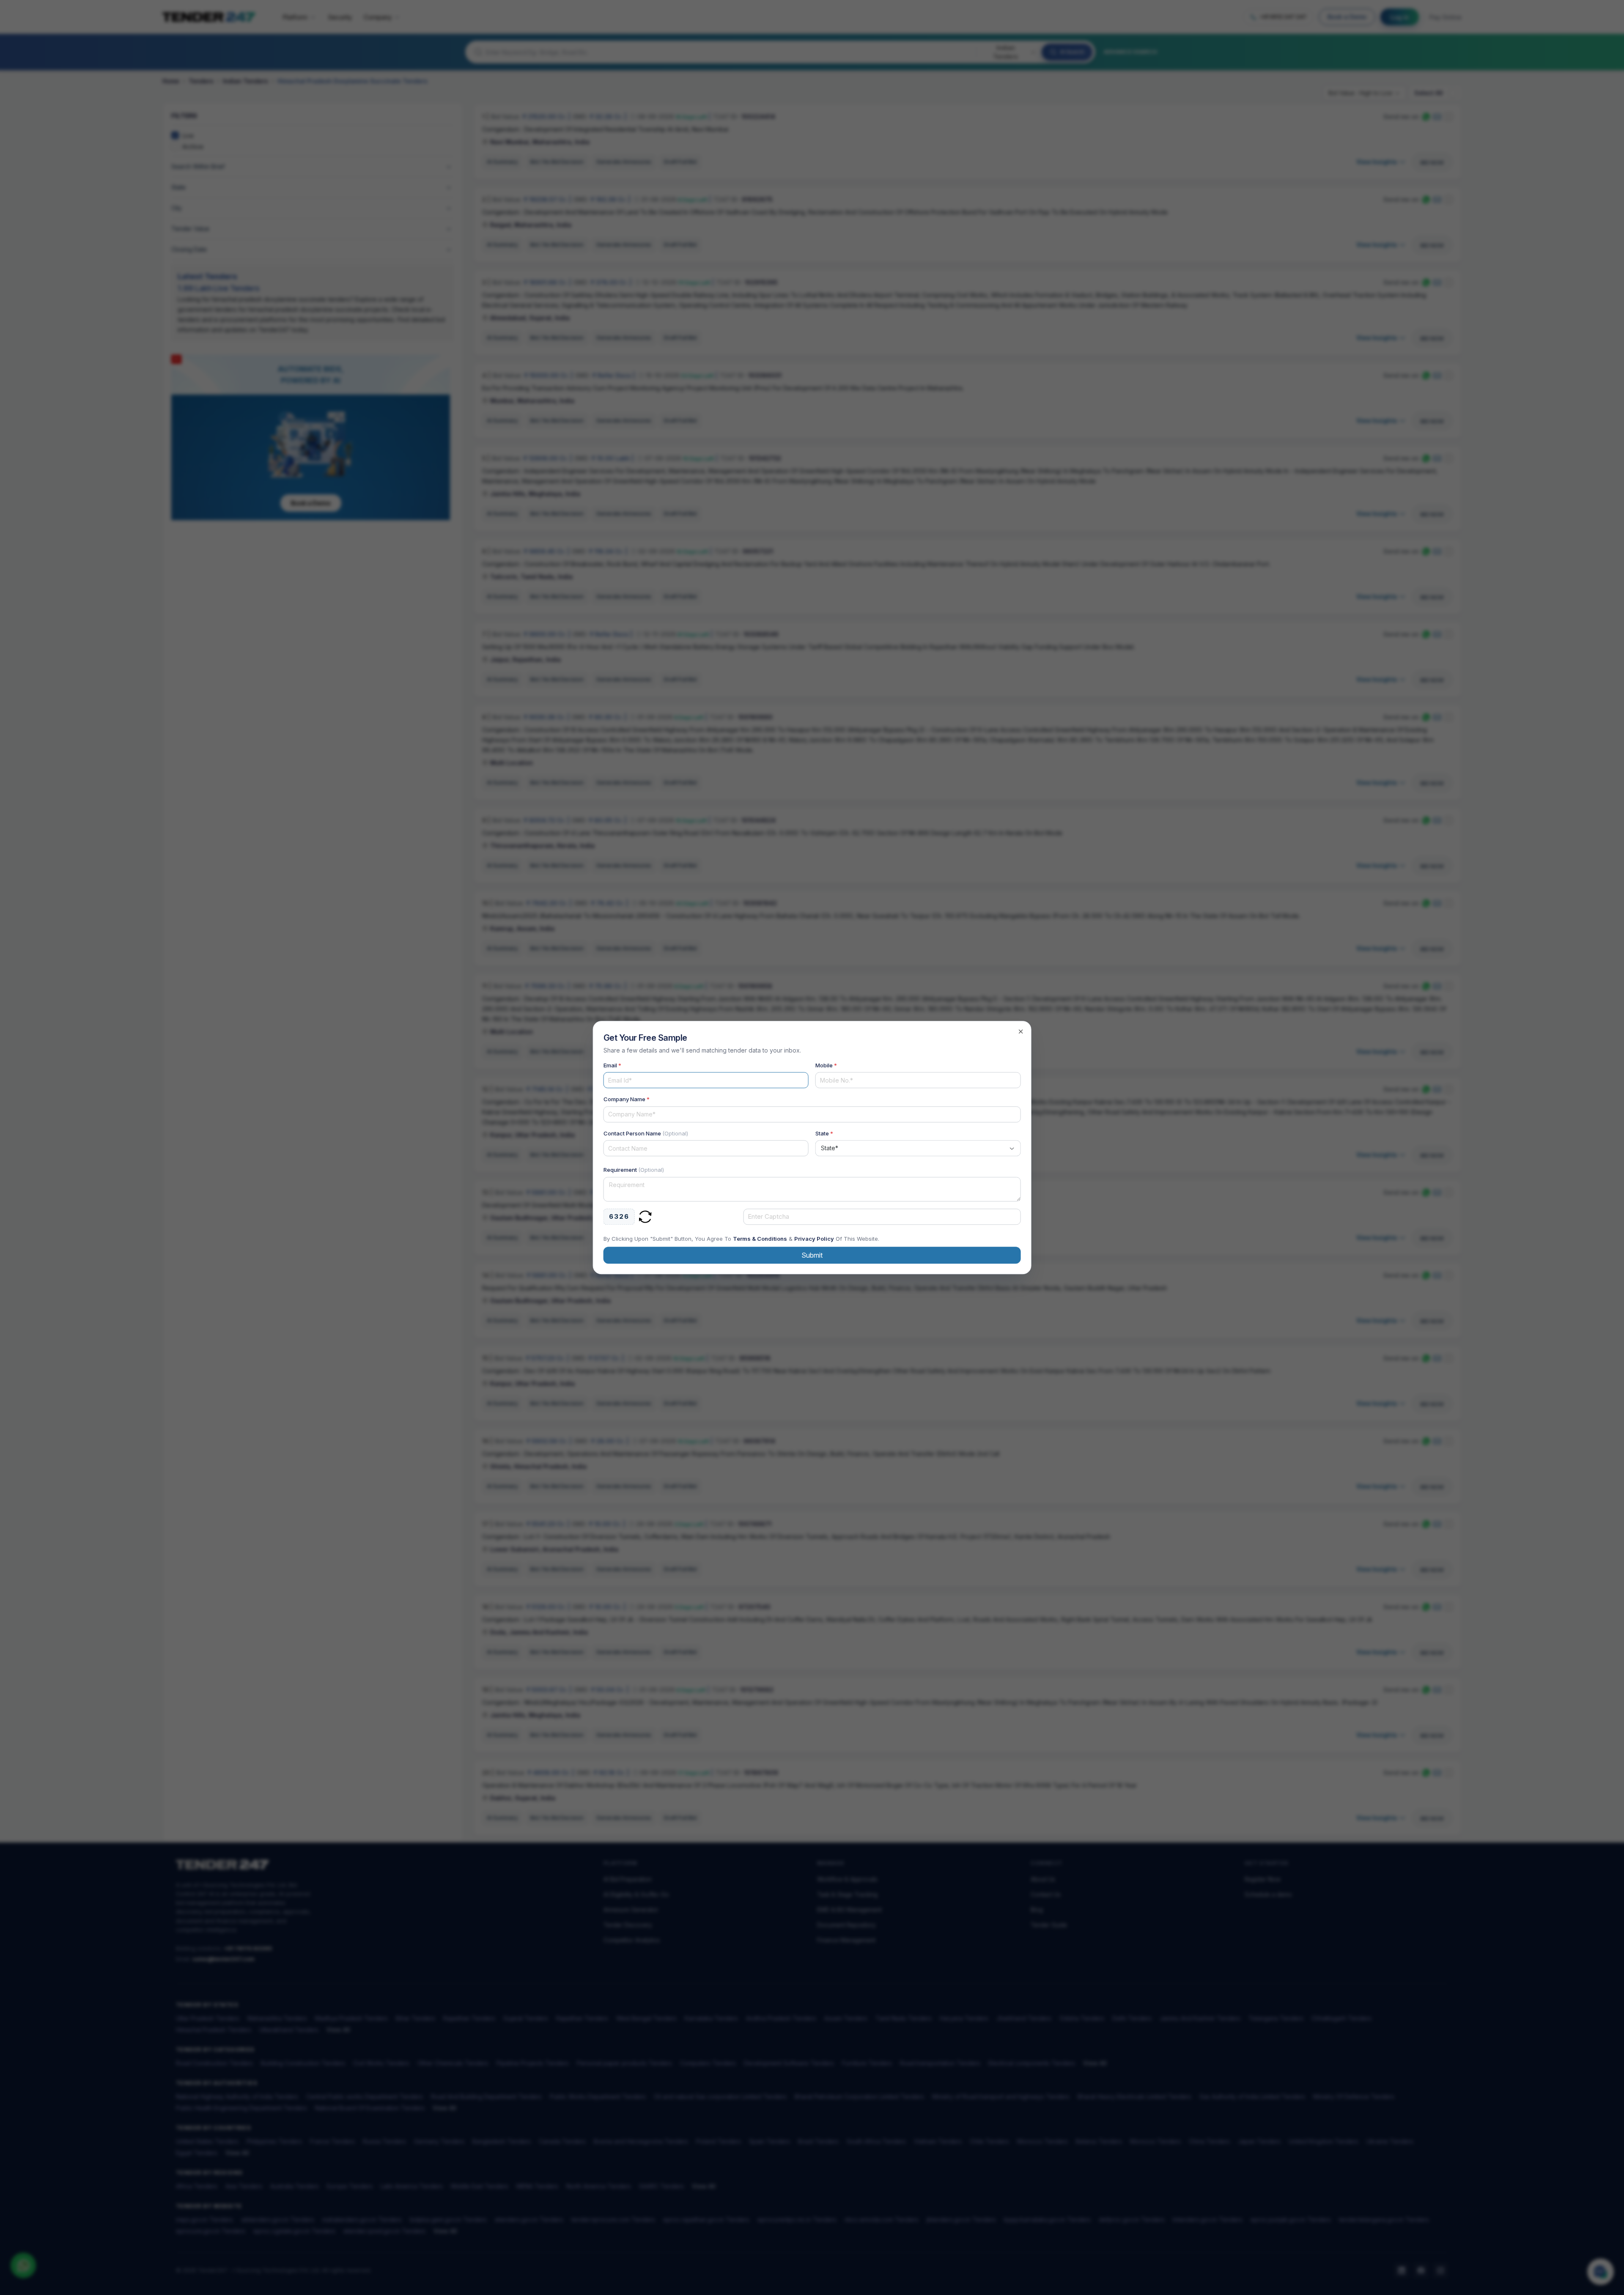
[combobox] (918, 1148)
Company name (627, 1099)
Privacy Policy (814, 1239)
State (824, 1133)
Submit (812, 1255)
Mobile (826, 1065)
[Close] (1020, 1031)
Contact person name (646, 1133)
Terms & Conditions (760, 1239)
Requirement (634, 1170)
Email (612, 1065)
